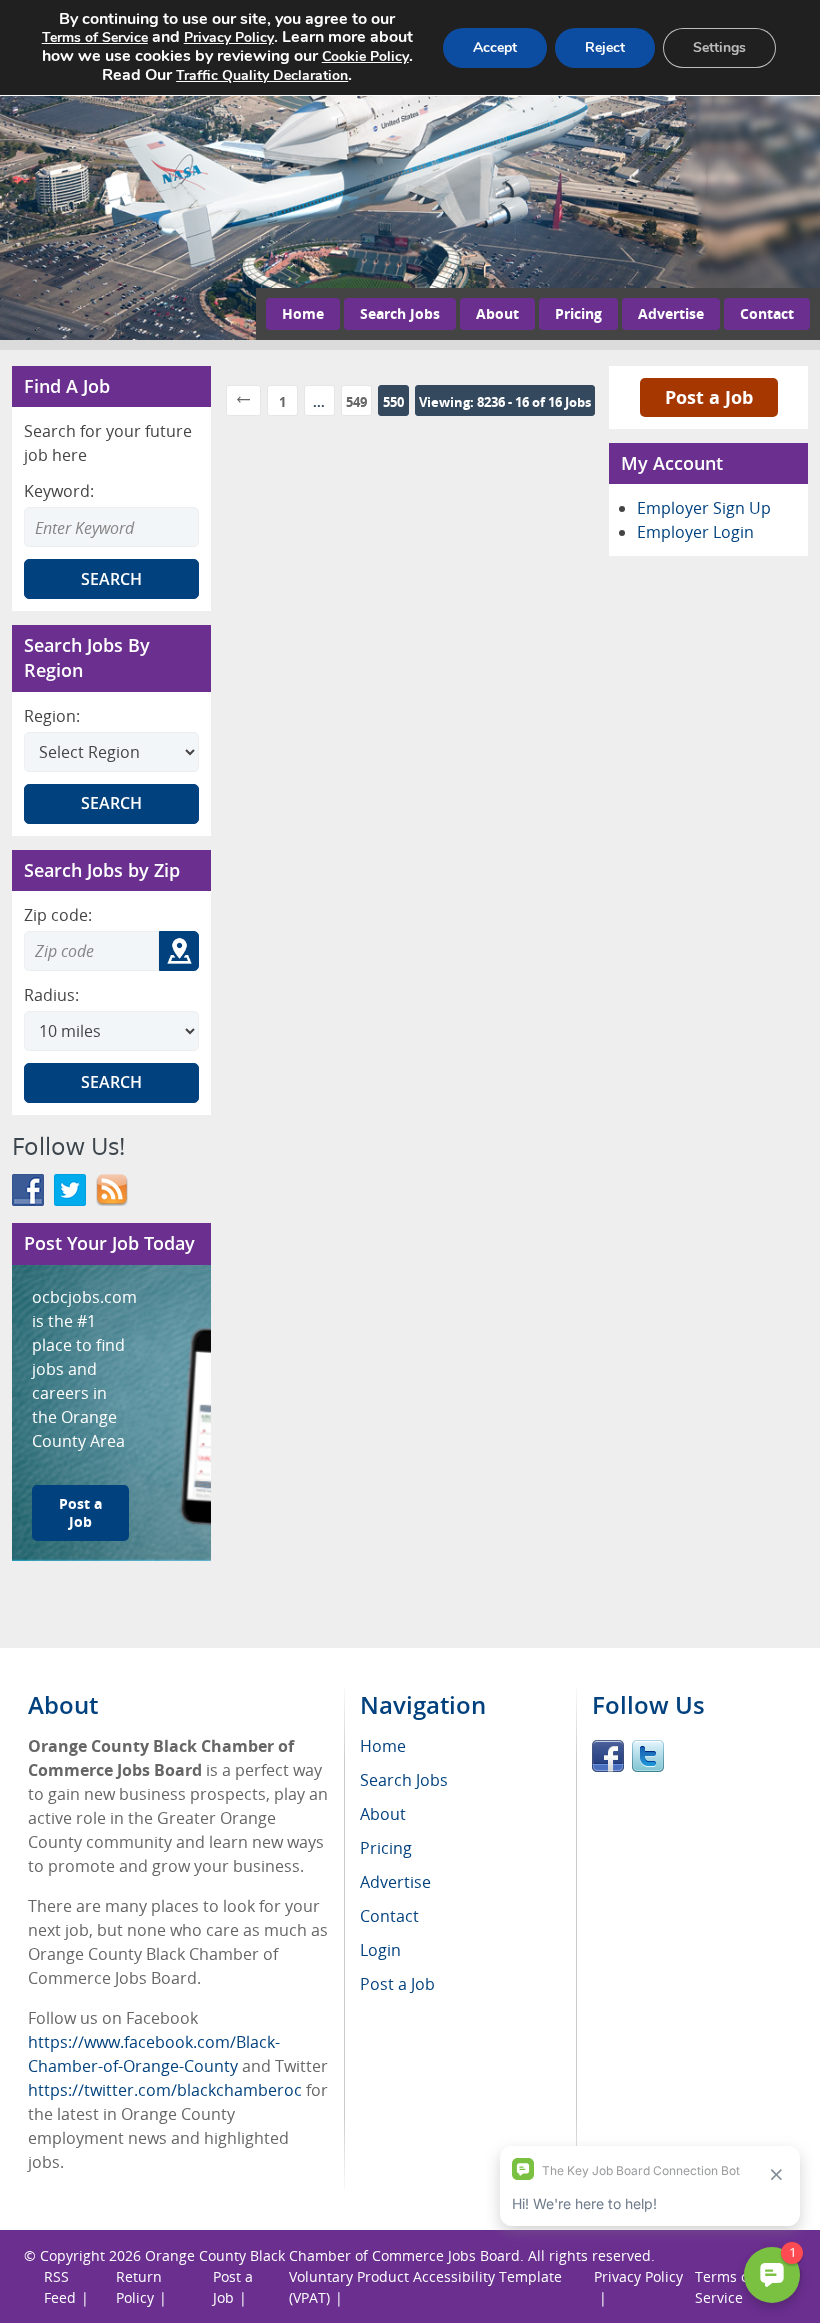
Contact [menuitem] (389, 1916)
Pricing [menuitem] (386, 1848)
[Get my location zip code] (179, 951)
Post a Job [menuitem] (397, 1984)
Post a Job (80, 1512)
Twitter (648, 1756)
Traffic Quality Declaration (262, 75)
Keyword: (59, 491)
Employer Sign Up (704, 508)
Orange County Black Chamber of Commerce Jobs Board (332, 2255)
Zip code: (58, 915)
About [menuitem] (383, 1814)
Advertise (671, 313)
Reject (605, 47)
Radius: (51, 995)
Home (303, 313)
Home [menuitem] (383, 1746)
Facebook (608, 1756)
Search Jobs (400, 313)
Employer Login (695, 532)
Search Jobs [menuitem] (404, 1780)
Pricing (578, 313)
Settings (719, 47)
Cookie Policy (365, 56)
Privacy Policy (229, 37)
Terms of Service (95, 37)
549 (356, 402)
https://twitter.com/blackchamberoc (165, 2090)
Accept (495, 47)
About (497, 313)
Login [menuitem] (380, 1950)
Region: (52, 716)
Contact (767, 313)
